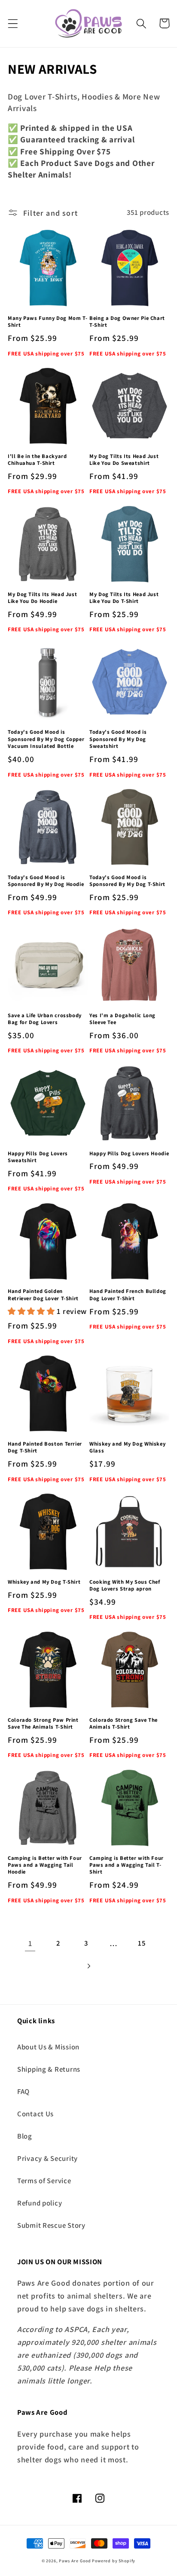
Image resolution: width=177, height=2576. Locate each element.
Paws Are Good (75, 2561)
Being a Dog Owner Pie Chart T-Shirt (127, 322)
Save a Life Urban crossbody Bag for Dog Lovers (45, 1019)
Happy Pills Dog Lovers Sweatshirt (38, 1157)
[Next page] (89, 1966)
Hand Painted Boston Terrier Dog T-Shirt (45, 1447)
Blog (25, 2136)
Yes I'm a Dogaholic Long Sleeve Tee (122, 1019)
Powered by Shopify (114, 2561)
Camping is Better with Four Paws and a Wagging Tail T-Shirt (127, 1865)
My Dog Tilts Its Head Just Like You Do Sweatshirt (124, 460)
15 (142, 1943)
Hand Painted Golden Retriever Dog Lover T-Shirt (43, 1295)
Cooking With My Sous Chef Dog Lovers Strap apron (125, 1585)
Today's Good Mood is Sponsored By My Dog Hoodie (46, 881)
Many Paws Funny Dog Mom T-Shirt (47, 322)
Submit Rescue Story (51, 2225)
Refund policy (40, 2203)
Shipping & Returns (49, 2069)
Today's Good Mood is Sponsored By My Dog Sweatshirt (118, 739)
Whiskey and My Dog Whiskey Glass (127, 1447)
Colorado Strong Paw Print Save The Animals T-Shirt (43, 1723)
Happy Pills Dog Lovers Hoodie (129, 1154)
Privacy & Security (47, 2158)
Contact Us (35, 2114)
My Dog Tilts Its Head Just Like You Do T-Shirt (124, 598)
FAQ (23, 2091)
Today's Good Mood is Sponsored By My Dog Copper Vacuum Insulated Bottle (46, 739)
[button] (13, 23)
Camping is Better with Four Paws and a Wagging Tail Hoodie (45, 1865)
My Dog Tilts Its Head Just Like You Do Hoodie (42, 598)
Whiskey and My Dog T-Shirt (44, 1582)
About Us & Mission (48, 2047)
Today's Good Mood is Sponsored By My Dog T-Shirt (127, 881)
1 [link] (30, 1943)
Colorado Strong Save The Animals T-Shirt (124, 1723)
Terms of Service (44, 2181)
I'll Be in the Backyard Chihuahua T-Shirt (37, 460)
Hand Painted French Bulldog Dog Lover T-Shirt (128, 1295)
